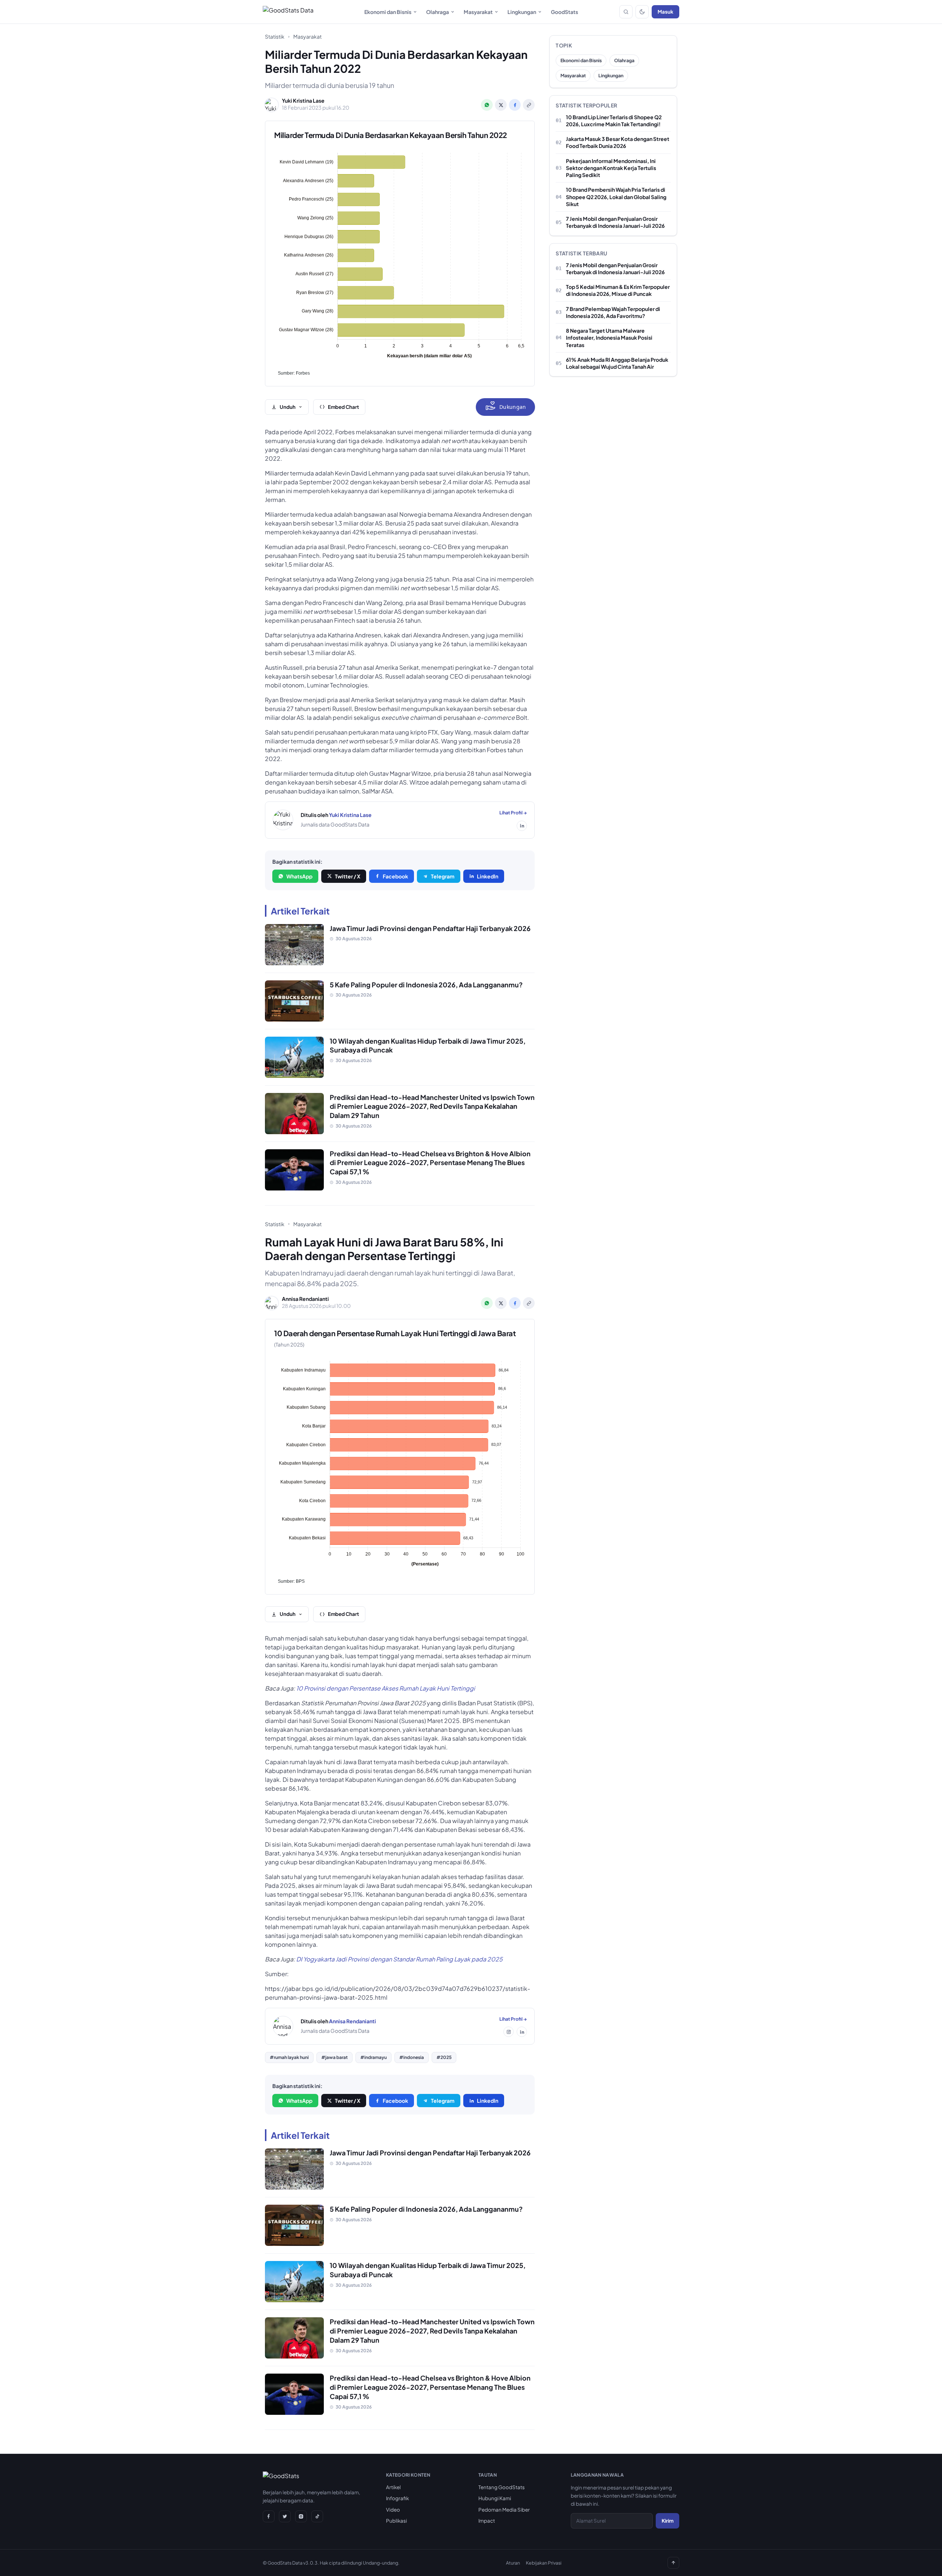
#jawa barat (334, 2057)
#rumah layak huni (289, 2057)
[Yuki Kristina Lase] (283, 820)
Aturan (513, 2563)
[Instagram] (509, 2032)
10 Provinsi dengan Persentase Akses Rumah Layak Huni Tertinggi (386, 1688)
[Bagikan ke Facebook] (515, 105)
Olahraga (438, 12)
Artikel (393, 2487)
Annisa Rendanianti (353, 2021)
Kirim (667, 2521)
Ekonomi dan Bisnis (388, 12)
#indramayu (373, 2057)
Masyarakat (478, 12)
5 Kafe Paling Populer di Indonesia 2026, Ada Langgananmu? (426, 985)
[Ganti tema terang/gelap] (642, 12)
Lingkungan (522, 12)
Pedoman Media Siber (504, 2510)
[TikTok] (317, 2516)
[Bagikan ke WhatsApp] (487, 105)
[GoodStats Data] (288, 12)
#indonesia (412, 2057)
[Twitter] (285, 2516)
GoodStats (564, 12)
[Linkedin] (522, 826)
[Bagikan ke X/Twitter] (501, 105)
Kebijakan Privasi (544, 2563)
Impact (487, 2521)
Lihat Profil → (513, 813)
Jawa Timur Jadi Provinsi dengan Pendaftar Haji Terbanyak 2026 (430, 928)
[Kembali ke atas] (673, 2563)
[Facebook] (269, 2516)
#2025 (444, 2057)
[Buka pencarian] (626, 12)
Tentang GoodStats (502, 2487)
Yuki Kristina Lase (350, 815)
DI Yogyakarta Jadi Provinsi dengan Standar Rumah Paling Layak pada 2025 (399, 1959)
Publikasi (396, 2521)
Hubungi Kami (495, 2498)
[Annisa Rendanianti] (283, 2026)
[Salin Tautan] (529, 105)
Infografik (397, 2498)
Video (393, 2510)
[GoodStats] (281, 2477)
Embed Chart (343, 407)
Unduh (288, 407)
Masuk (665, 12)
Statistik (275, 36)
